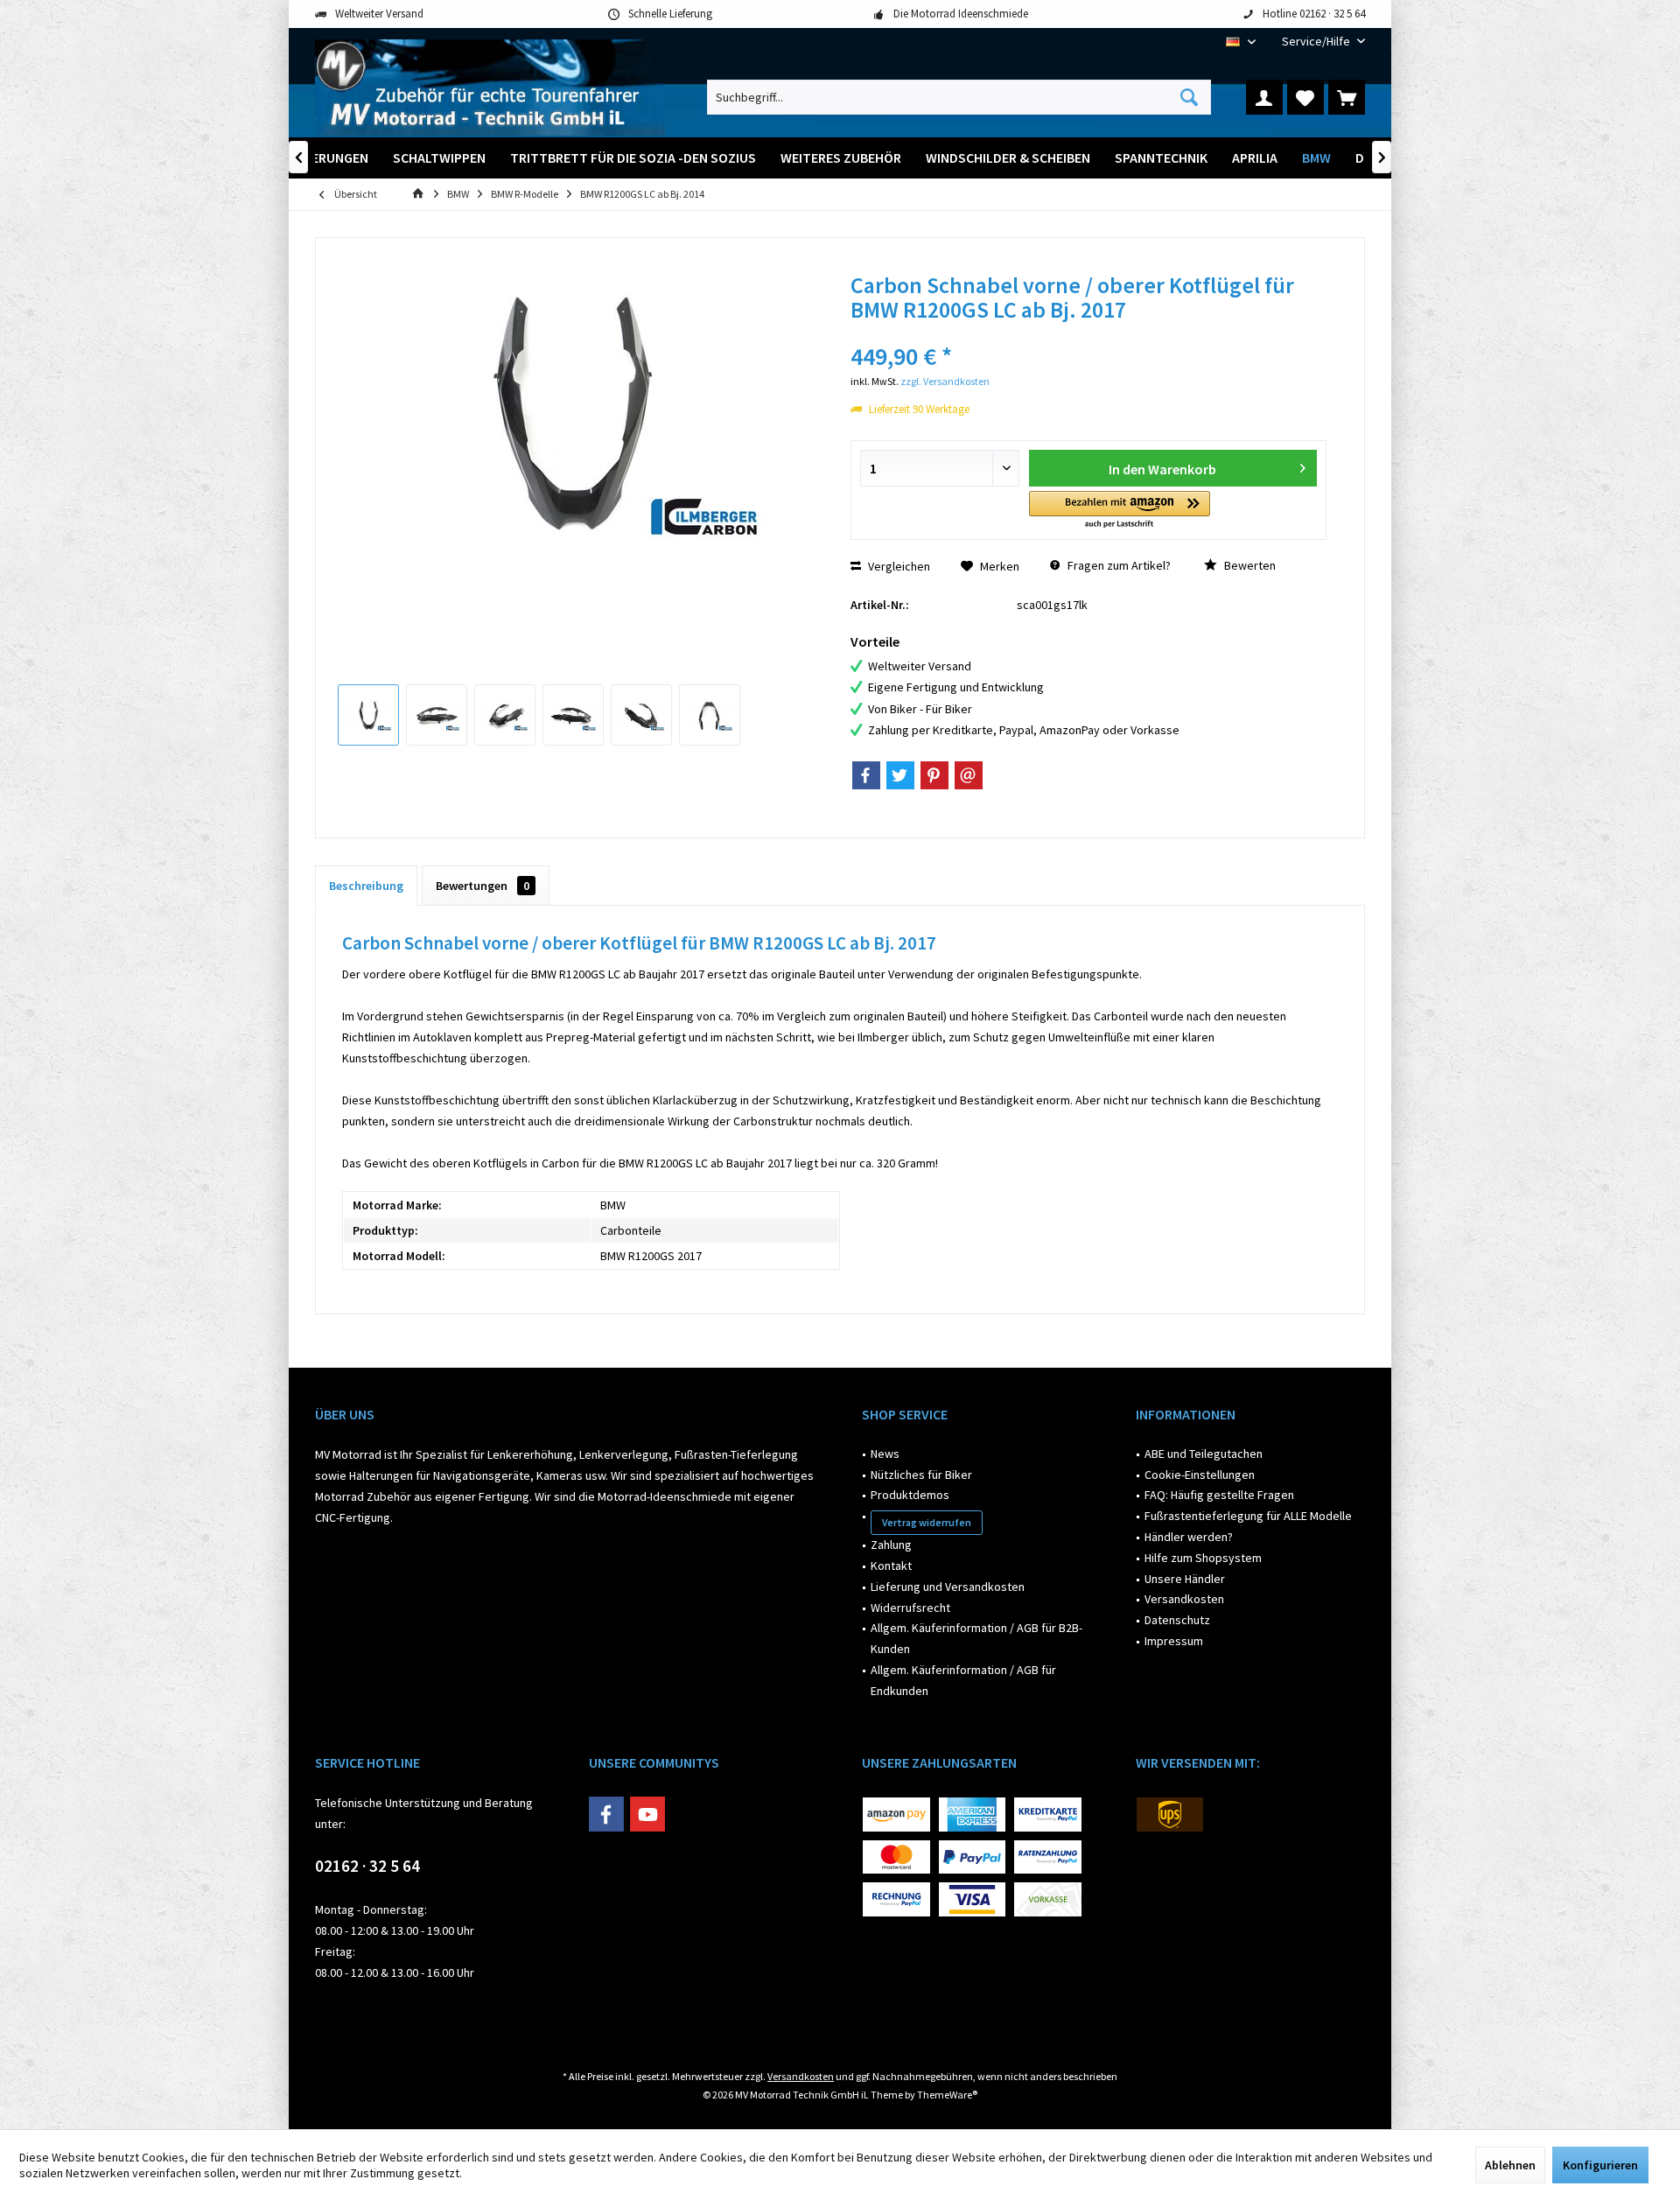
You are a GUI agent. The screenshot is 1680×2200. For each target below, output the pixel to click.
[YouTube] (647, 1814)
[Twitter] (900, 775)
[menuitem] (1317, 42)
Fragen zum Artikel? (1118, 565)
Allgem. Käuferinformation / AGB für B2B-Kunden (976, 1638)
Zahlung (891, 1545)
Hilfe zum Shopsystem (1203, 1558)
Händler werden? (1189, 1537)
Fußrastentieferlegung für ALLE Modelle (1248, 1516)
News (885, 1454)
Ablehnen (1510, 2165)
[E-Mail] (969, 775)
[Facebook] (866, 775)
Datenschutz (1177, 1620)
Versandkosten (1184, 1599)
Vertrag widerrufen (927, 1522)
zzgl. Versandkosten (945, 381)
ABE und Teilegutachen (1204, 1454)
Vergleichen (898, 566)
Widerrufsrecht (910, 1608)
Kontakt (891, 1566)
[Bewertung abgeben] (1088, 333)
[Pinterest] (934, 775)
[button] (1120, 511)
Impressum (1174, 1641)
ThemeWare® (947, 2095)
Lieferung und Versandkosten (948, 1587)
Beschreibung (366, 886)
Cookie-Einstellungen (1200, 1475)
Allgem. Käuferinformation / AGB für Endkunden (963, 1680)
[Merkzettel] (1305, 97)
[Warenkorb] (1347, 97)
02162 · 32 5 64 (367, 1866)
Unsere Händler (1185, 1579)
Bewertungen (483, 886)
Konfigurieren (1600, 2165)
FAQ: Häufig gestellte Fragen (1219, 1495)
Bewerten (1249, 565)
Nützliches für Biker (921, 1475)
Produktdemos (910, 1495)
